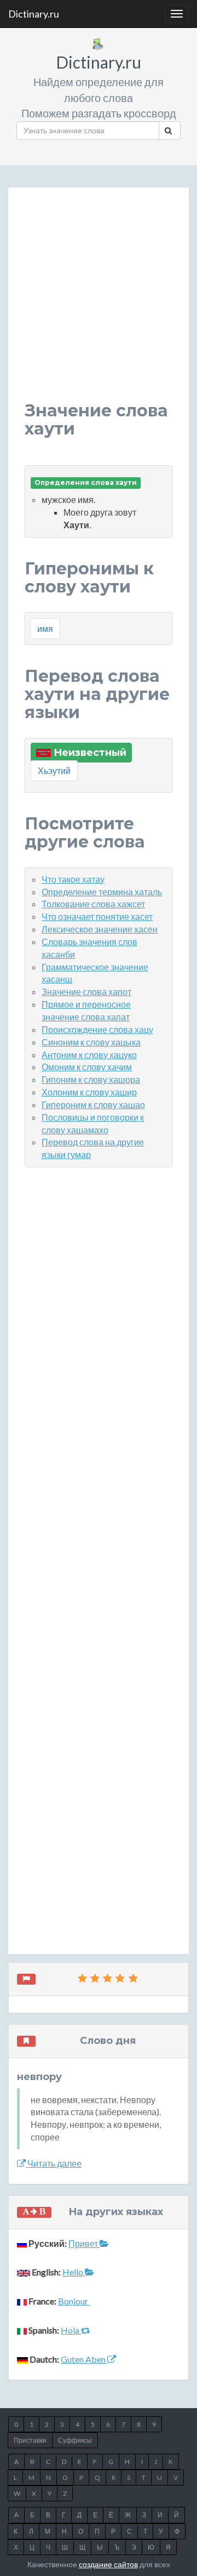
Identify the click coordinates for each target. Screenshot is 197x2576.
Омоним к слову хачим (87, 1067)
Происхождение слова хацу (97, 1029)
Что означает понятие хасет (97, 916)
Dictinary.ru (34, 14)
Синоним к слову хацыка (91, 1042)
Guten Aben (84, 2359)
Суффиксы (75, 2440)
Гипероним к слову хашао (93, 1105)
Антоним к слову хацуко (89, 1055)
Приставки (30, 2440)
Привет (84, 2243)
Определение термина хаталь (102, 892)
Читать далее (54, 2163)
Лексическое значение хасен (100, 929)
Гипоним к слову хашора (91, 1079)
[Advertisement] (99, 303)
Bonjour (74, 2301)
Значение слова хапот (86, 992)
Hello (74, 2272)
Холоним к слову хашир (89, 1092)
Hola (71, 2330)
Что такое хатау (73, 879)
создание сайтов (108, 2564)
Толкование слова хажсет (93, 904)
